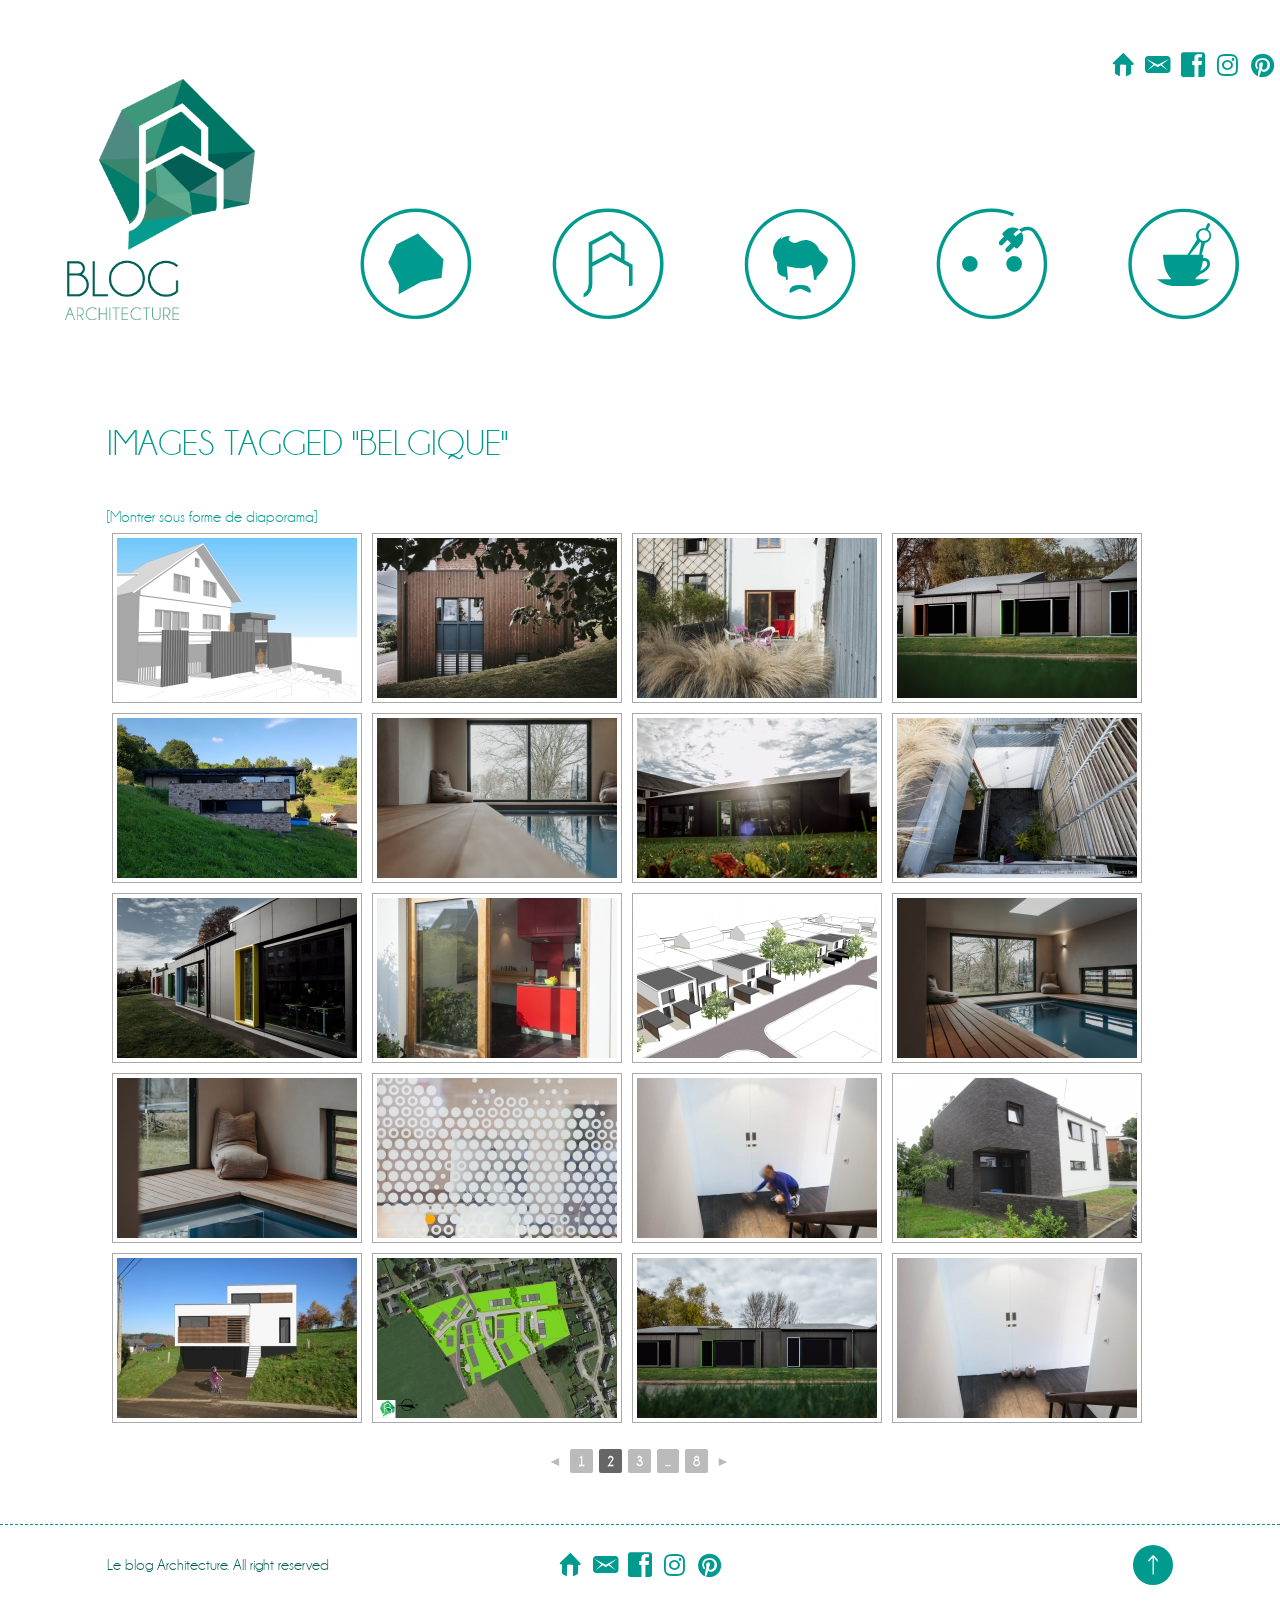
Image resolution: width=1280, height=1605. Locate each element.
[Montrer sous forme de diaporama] (212, 517)
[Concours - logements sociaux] (757, 978)
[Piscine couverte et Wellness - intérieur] (1017, 978)
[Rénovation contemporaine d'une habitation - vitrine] (497, 1158)
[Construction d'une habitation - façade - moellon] (237, 798)
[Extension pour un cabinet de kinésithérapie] (497, 618)
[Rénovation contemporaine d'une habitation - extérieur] (757, 618)
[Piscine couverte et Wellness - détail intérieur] (497, 798)
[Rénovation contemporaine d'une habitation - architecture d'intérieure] (497, 978)
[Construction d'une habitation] (237, 1338)
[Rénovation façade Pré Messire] (1017, 618)
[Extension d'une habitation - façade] (1017, 1158)
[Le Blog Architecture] (160, 160)
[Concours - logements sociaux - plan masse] (497, 1338)
